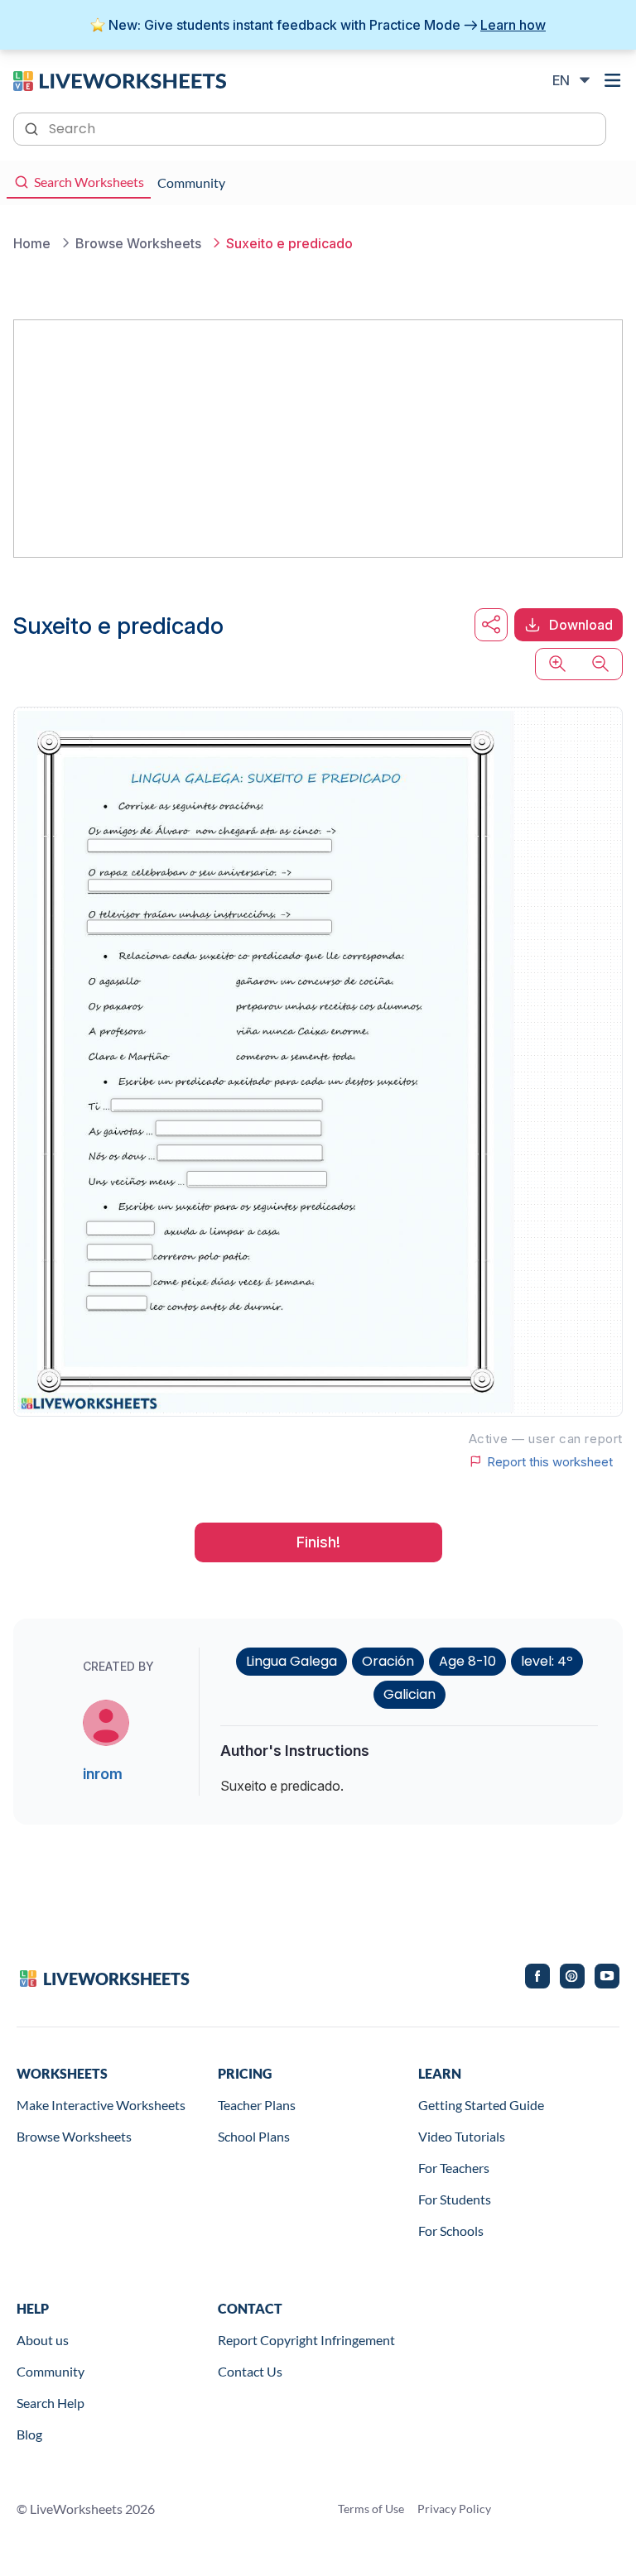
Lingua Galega (291, 1661)
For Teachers (454, 2168)
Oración (388, 1661)
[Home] (120, 79)
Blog (29, 2434)
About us (43, 2340)
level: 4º (547, 1661)
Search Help (51, 2403)
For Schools (451, 2231)
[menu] (613, 80)
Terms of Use (371, 2509)
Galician (410, 1694)
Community (51, 2371)
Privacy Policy (454, 2509)
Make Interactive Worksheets (101, 2105)
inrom (103, 1774)
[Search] (33, 127)
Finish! (318, 1542)
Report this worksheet (550, 1461)
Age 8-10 (467, 1661)
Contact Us (250, 2371)
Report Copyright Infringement (306, 2340)
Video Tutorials (462, 2136)
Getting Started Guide (481, 2105)
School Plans (254, 2136)
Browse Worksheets (74, 2136)
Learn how (513, 25)
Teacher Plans (257, 2105)
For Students (455, 2199)
